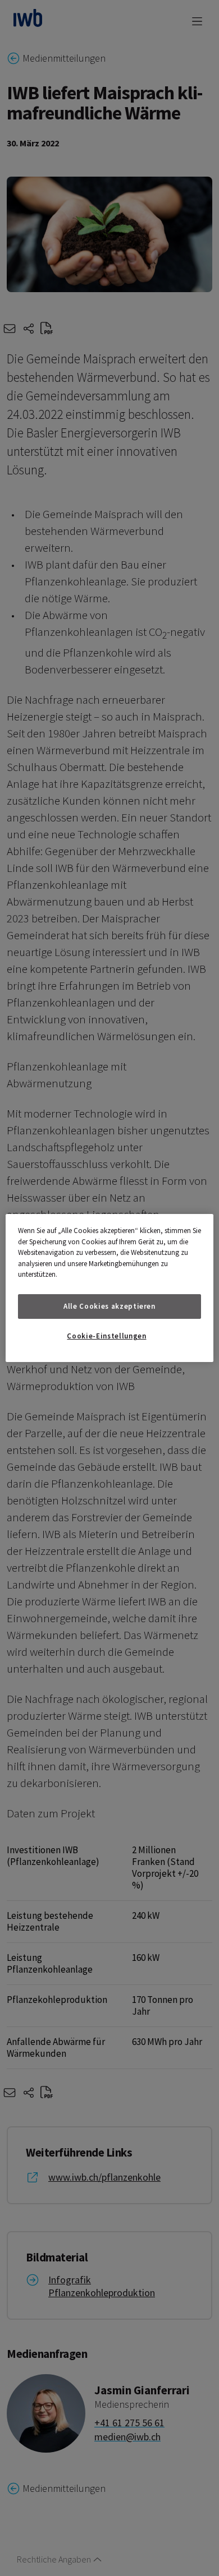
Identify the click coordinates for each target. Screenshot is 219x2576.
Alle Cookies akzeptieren (109, 1306)
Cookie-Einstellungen (106, 1336)
